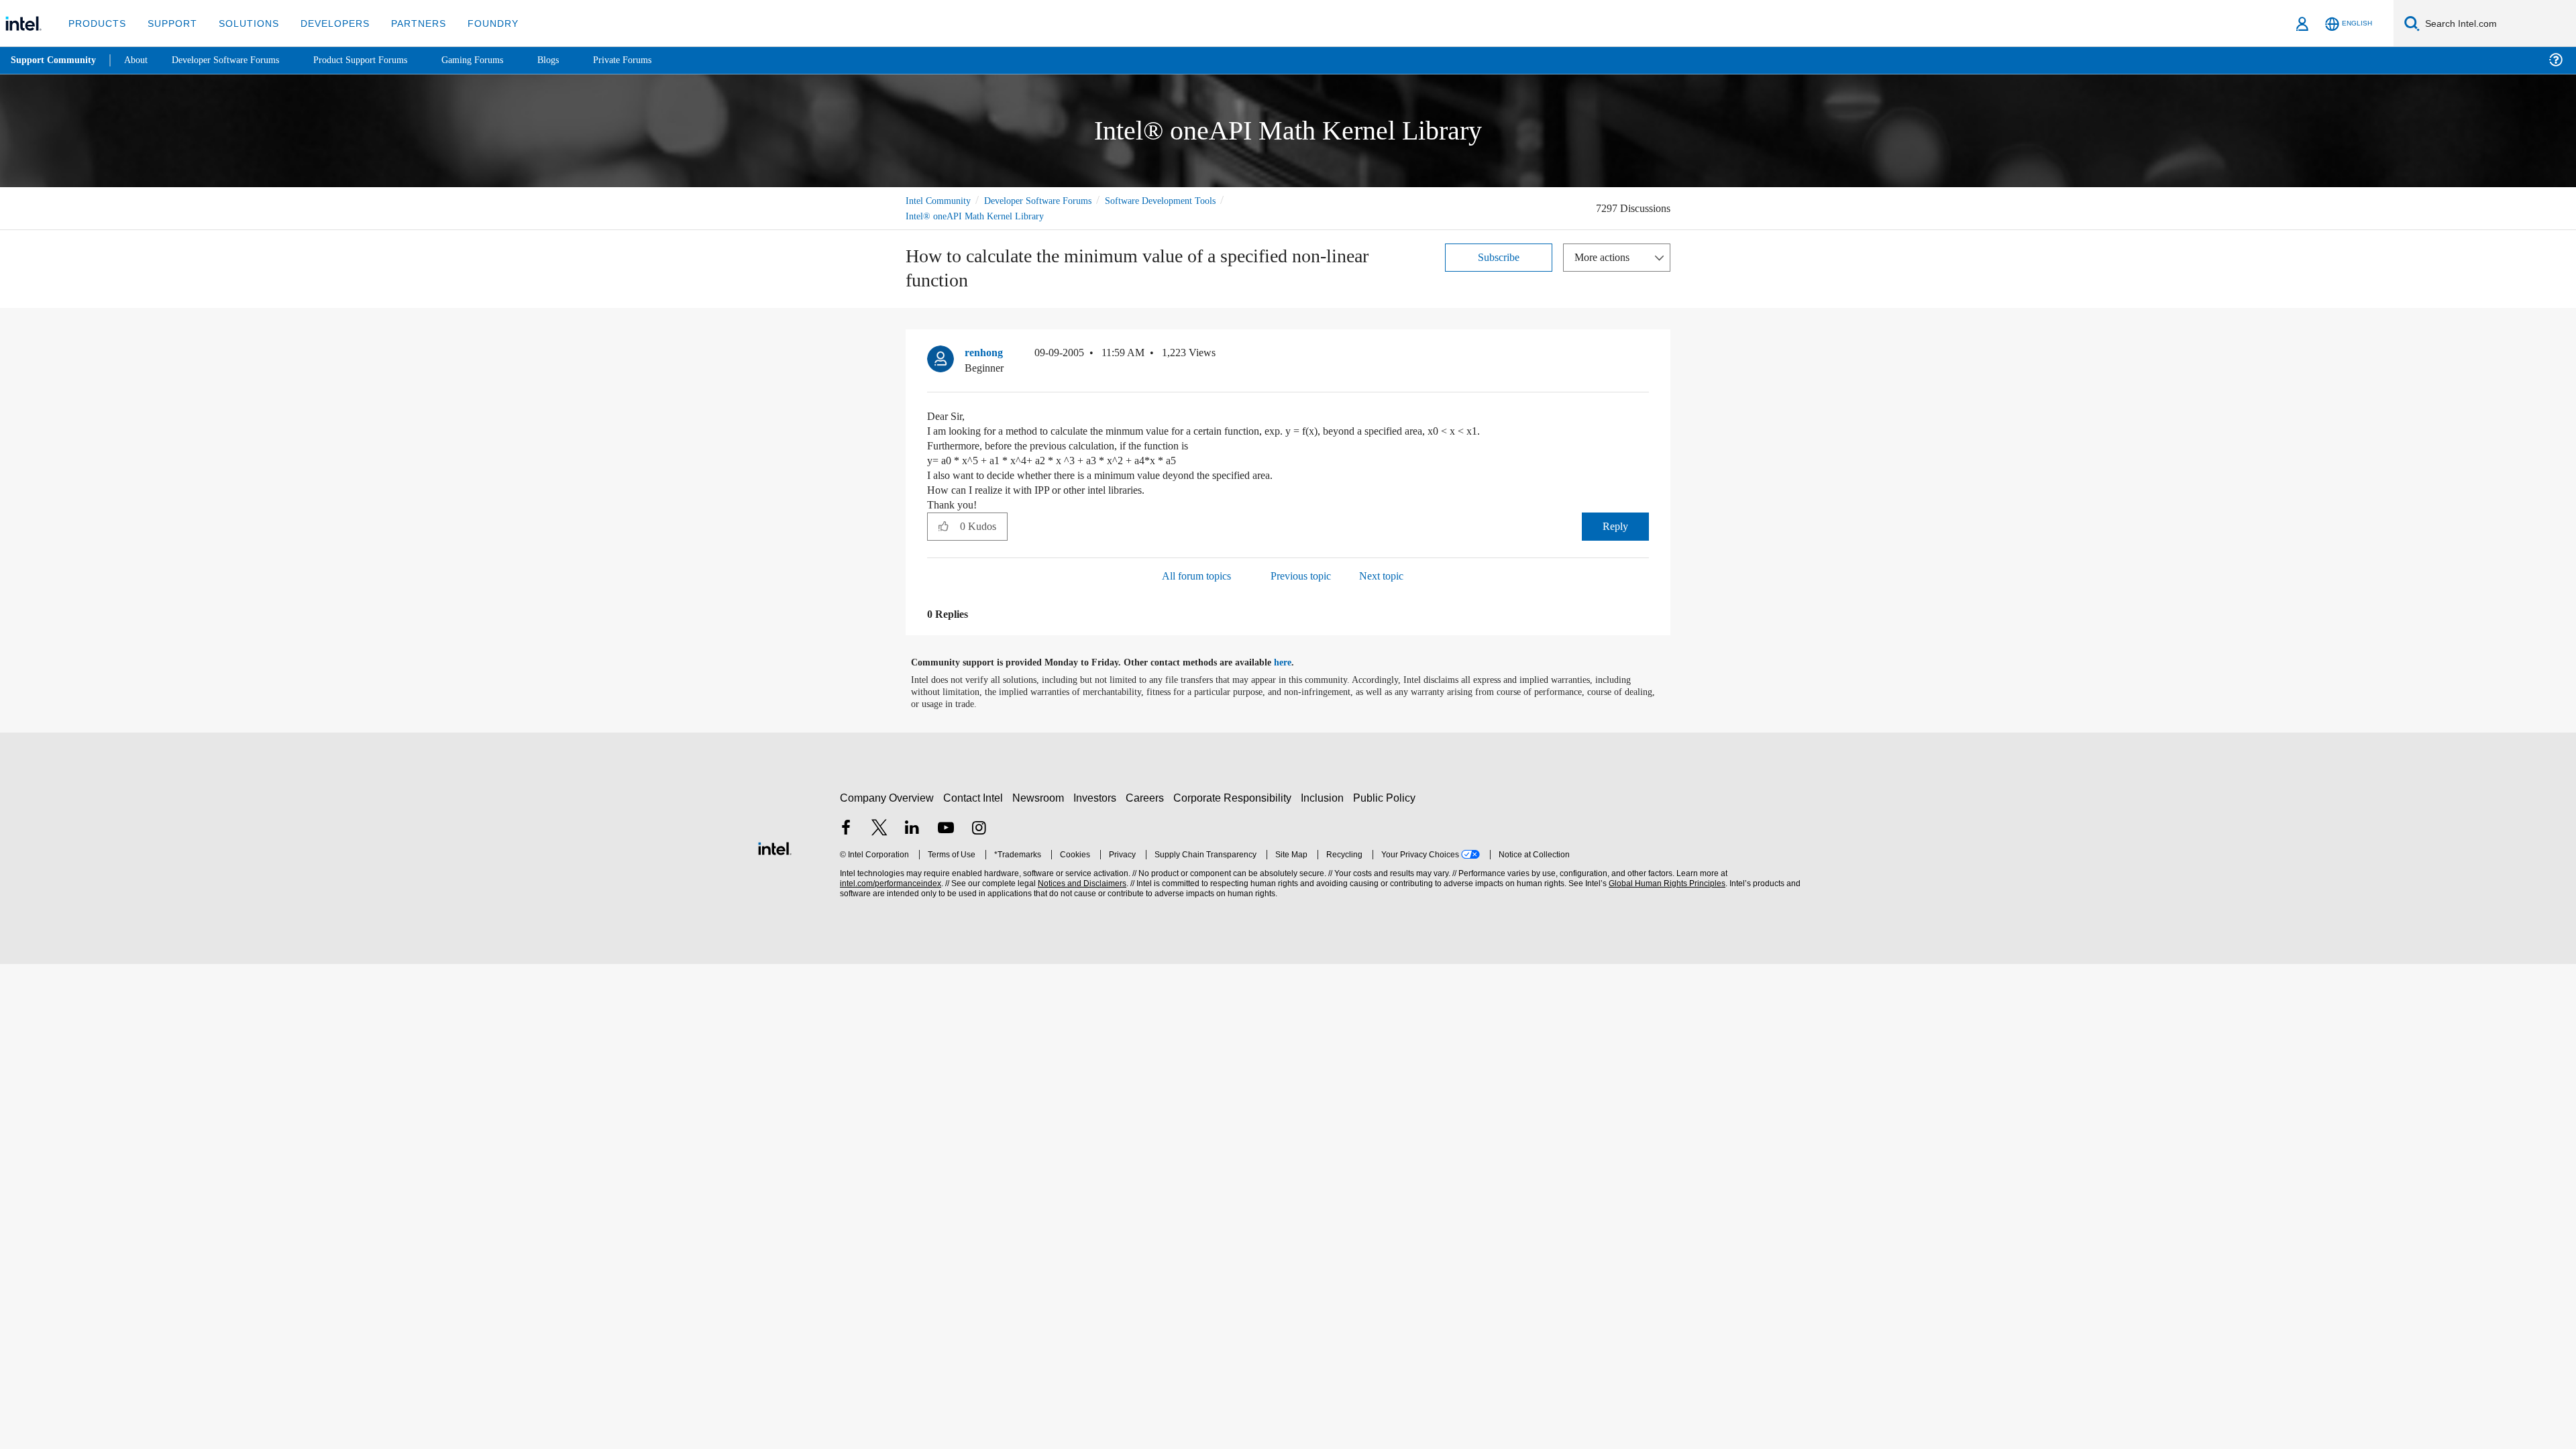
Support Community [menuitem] (55, 60)
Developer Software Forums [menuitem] (235, 60)
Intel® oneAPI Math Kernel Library (976, 216)
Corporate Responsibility (1235, 798)
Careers (1147, 798)
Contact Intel (975, 798)
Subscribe (1499, 257)
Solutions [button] (243, 23)
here (1294, 663)
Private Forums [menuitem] (652, 60)
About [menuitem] (140, 60)
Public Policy (1386, 798)
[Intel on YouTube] (946, 829)
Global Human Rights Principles (1665, 884)
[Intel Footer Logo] (775, 847)
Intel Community (941, 200)
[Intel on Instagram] (979, 829)
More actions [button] (1605, 257)
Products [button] (96, 23)
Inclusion (1325, 798)
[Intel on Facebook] (846, 829)
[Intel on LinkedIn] (912, 829)
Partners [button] (405, 23)
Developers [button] (325, 23)
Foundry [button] (477, 23)
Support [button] (169, 23)
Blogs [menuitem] (575, 60)
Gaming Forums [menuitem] (497, 60)
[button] (1644, 356)
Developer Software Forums (1049, 200)
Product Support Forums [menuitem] (379, 60)
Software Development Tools (1184, 200)
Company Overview (887, 798)
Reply (1615, 526)
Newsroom (1041, 798)
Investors (1098, 798)
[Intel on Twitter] (879, 829)
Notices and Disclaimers (1081, 884)
